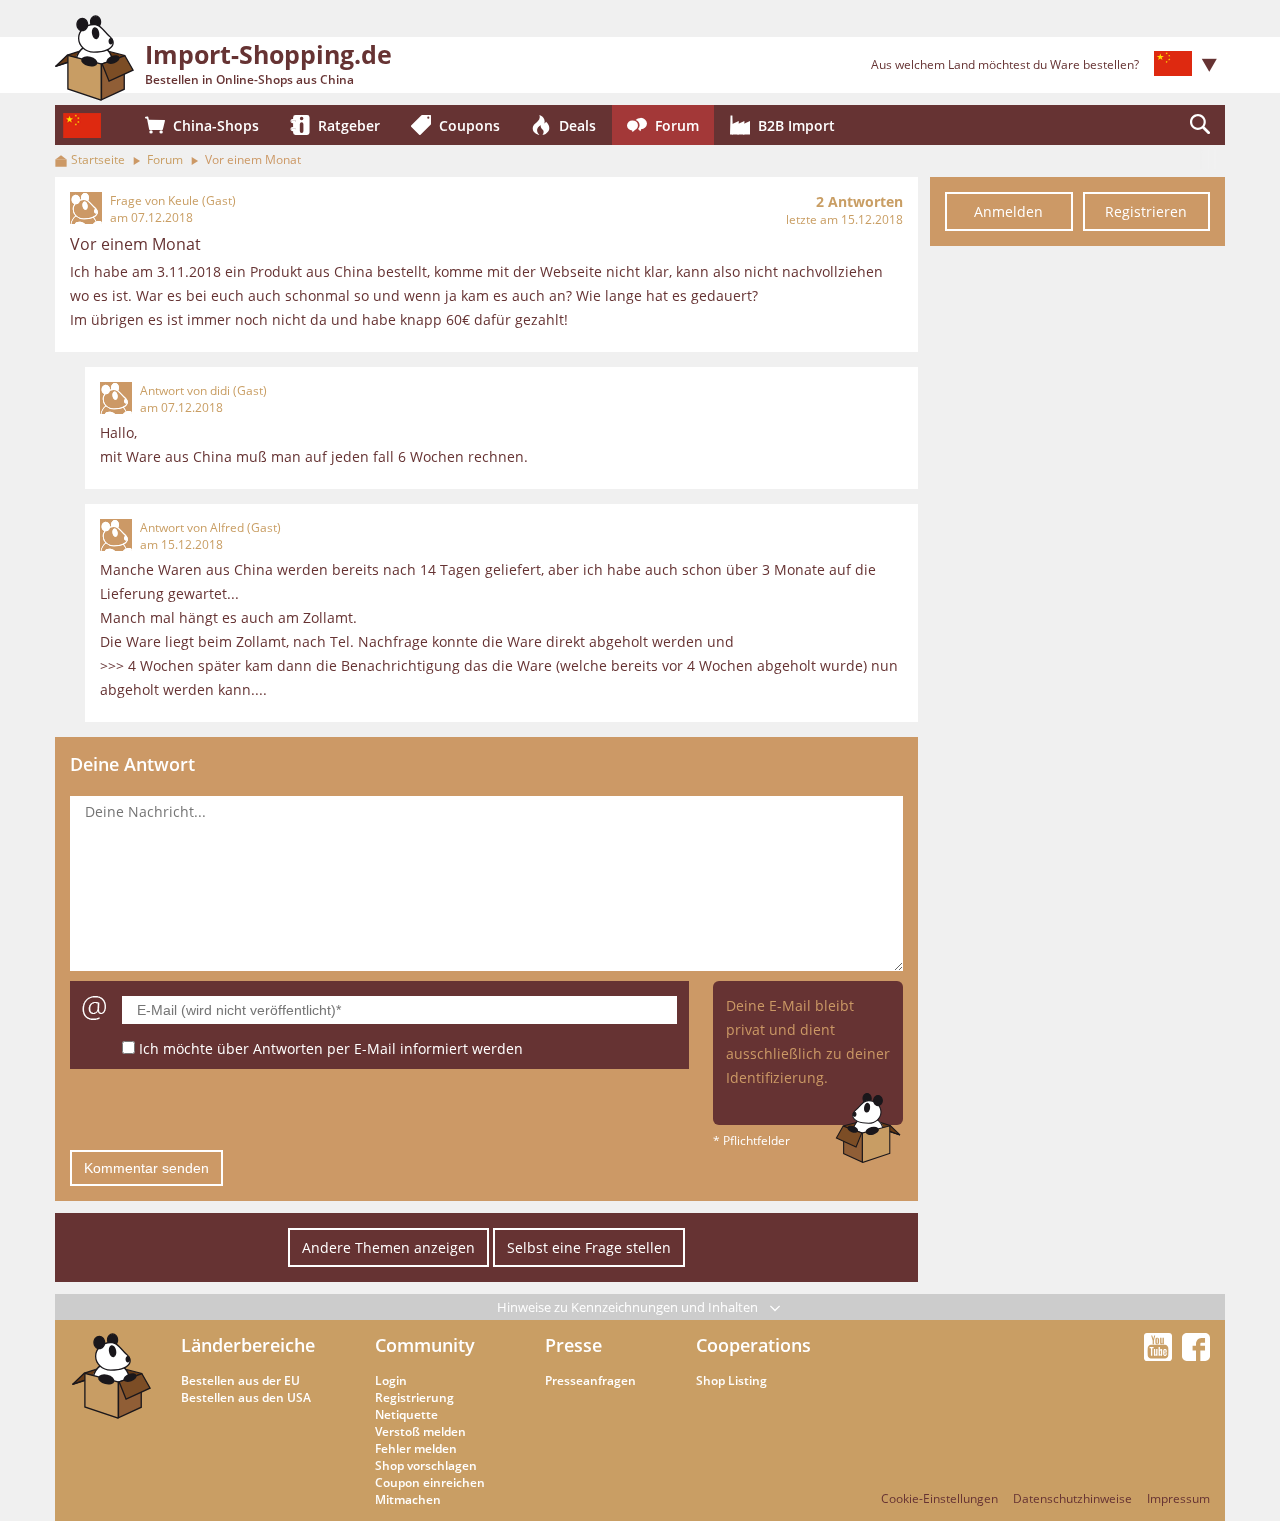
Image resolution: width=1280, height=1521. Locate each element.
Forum (165, 159)
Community (425, 1345)
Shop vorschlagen (426, 1465)
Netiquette (406, 1414)
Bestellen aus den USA (246, 1397)
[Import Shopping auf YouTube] (1161, 1355)
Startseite (98, 159)
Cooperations (753, 1345)
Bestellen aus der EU (240, 1380)
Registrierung (414, 1397)
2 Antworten (859, 201)
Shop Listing (731, 1380)
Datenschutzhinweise (1072, 1498)
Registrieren (1146, 211)
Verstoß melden (420, 1431)
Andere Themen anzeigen (388, 1247)
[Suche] (1200, 125)
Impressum (1178, 1498)
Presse (573, 1345)
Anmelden (1008, 211)
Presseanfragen (590, 1380)
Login (391, 1380)
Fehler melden (416, 1448)
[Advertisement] (1077, 558)
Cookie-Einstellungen (939, 1498)
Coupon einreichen (430, 1482)
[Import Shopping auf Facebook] (1196, 1355)
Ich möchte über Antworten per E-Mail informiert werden (331, 1048)
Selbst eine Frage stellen (589, 1247)
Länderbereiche (248, 1345)
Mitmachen (408, 1499)
